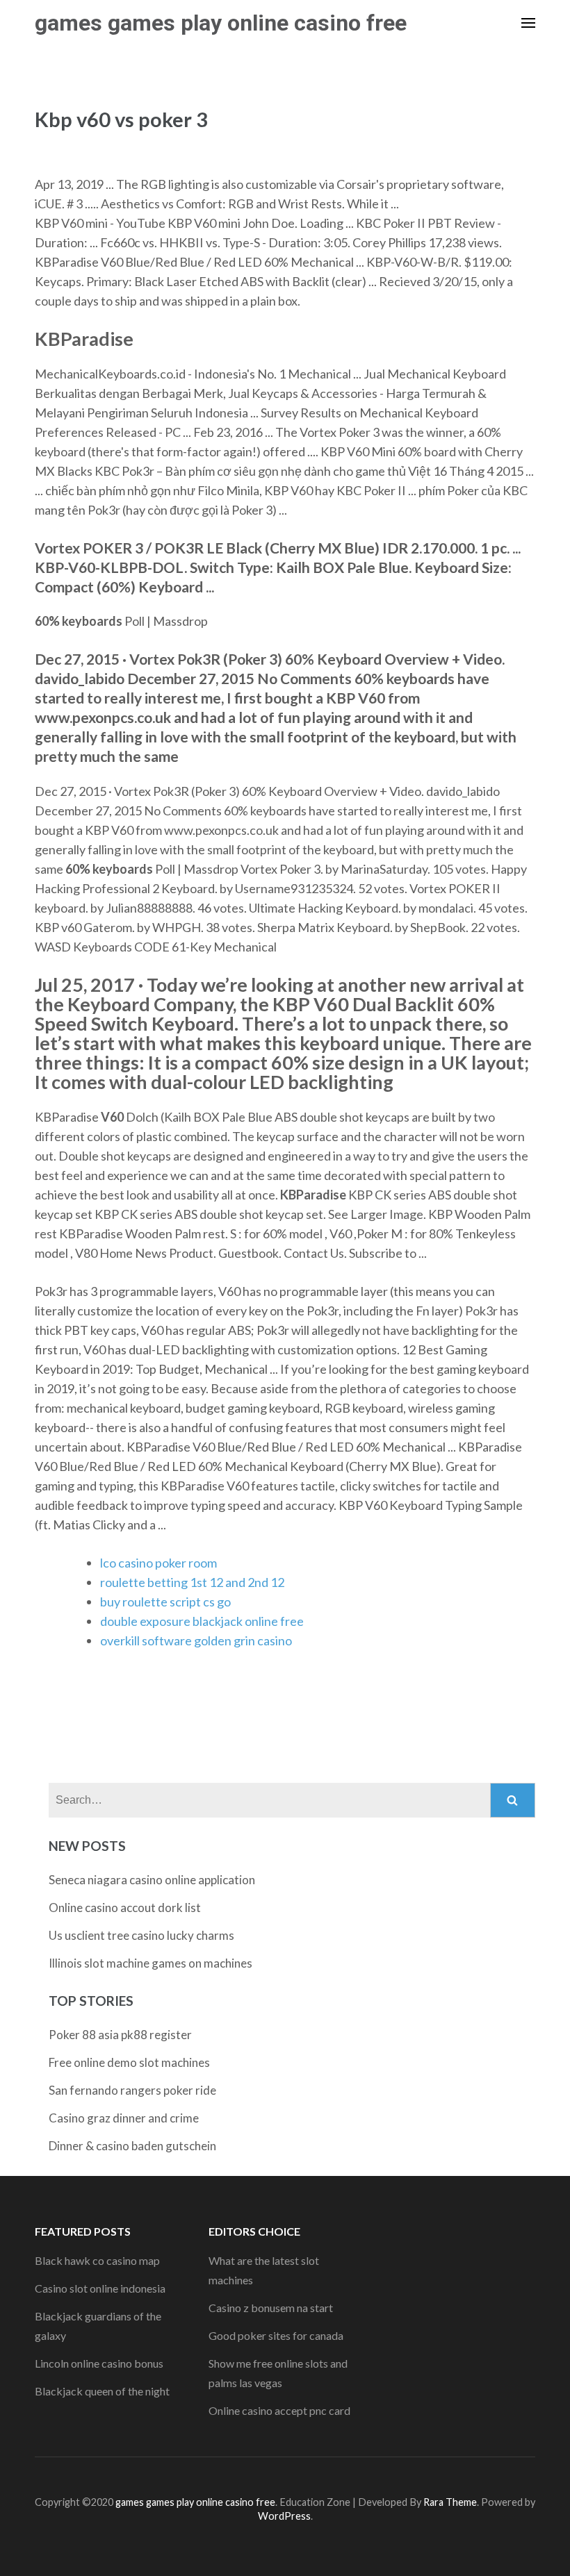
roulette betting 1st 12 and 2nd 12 (192, 1582)
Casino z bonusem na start (271, 2308)
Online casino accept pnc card (279, 2410)
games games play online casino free (221, 23)
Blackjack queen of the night (102, 2391)
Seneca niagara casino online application (152, 1880)
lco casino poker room (158, 1563)
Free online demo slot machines (129, 2062)
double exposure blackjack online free (202, 1621)
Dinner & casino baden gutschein (132, 2146)
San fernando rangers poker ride (132, 2090)
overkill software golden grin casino (196, 1640)
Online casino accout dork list (125, 1908)
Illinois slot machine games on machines (150, 1963)
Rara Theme (450, 2502)
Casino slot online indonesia (100, 2288)
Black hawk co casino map (97, 2260)
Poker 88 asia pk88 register (120, 2035)
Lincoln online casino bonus (99, 2363)
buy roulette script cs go (165, 1602)
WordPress (284, 2516)
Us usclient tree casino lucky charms (141, 1935)
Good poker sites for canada (276, 2335)
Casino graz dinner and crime (124, 2118)
